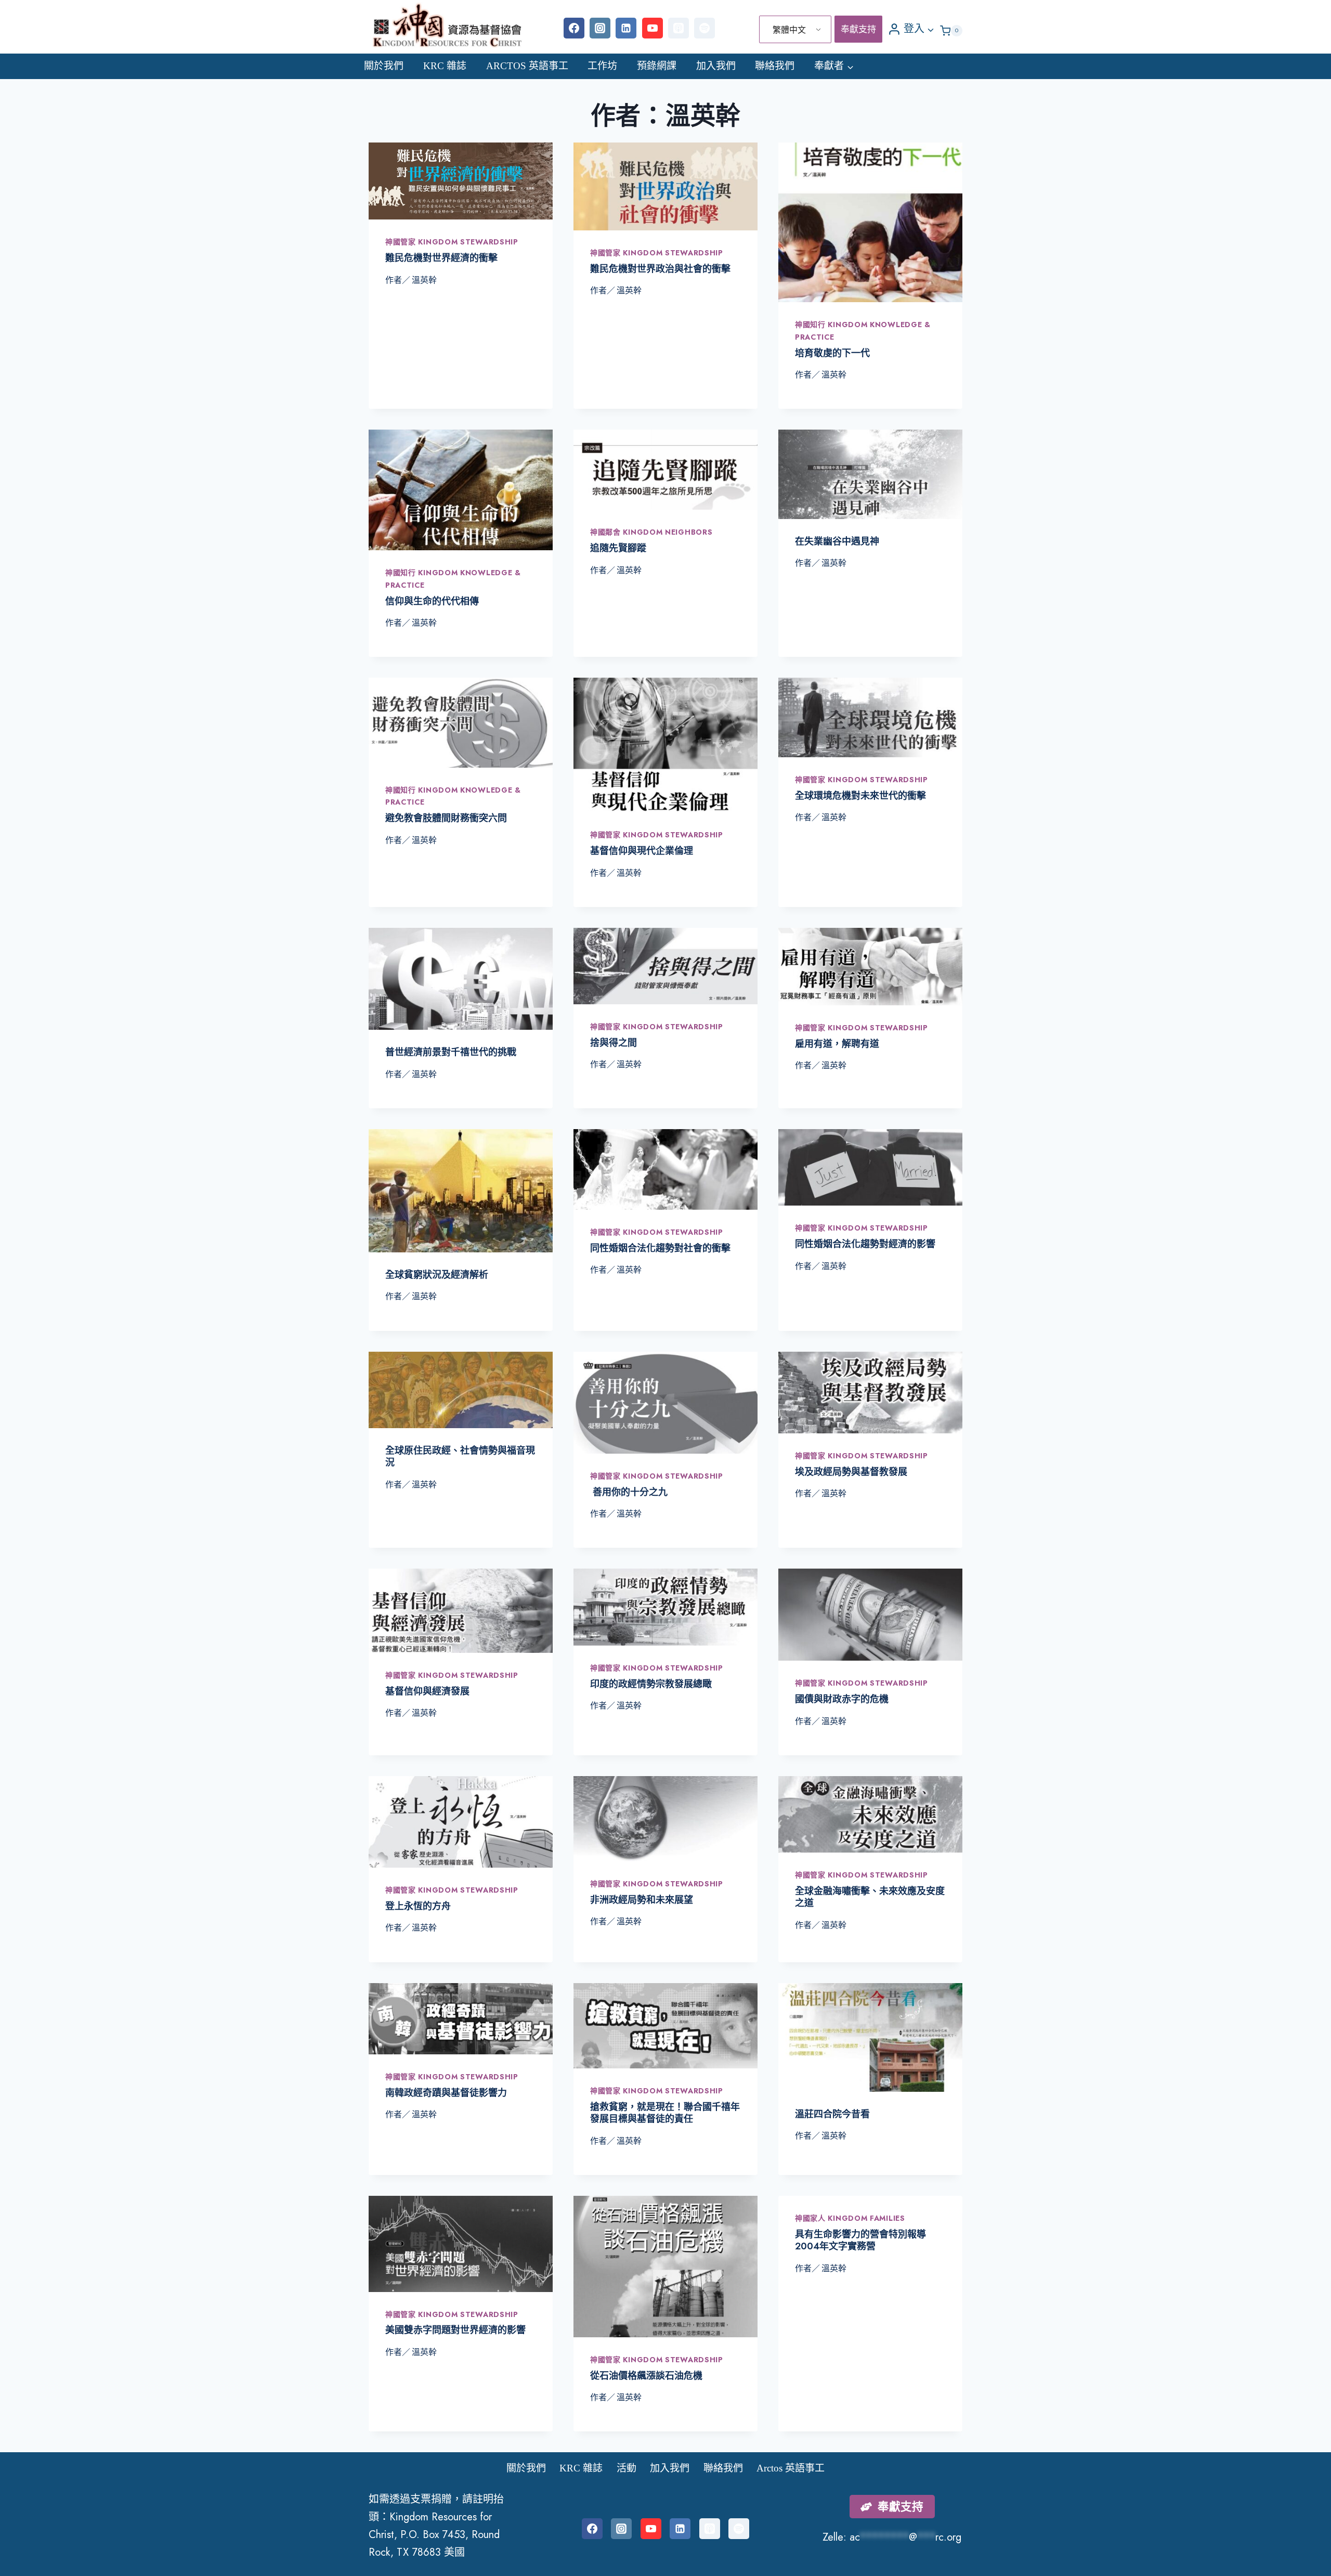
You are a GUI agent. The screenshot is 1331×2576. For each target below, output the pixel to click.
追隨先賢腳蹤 (618, 548)
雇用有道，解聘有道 (837, 1044)
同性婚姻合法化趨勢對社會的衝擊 (660, 1248)
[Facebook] (574, 28)
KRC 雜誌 (445, 66)
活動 (627, 2468)
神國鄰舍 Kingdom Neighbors (651, 532)
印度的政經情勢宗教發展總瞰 (651, 1684)
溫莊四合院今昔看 (832, 2114)
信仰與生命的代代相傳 (432, 601)
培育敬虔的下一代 (832, 353)
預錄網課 (657, 66)
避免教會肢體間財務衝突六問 (446, 818)
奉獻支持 (858, 29)
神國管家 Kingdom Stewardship (452, 242)
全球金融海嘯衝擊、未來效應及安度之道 (870, 1897)
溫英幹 (424, 280)
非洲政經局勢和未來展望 (642, 1900)
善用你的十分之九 (629, 1492)
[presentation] (461, 181)
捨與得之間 (614, 1043)
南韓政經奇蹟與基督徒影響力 (446, 2093)
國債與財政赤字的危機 (842, 1699)
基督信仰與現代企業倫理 (642, 851)
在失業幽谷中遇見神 (837, 541)
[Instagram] (600, 28)
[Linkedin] (626, 28)
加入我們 (716, 66)
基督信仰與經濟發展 (427, 1691)
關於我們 (384, 66)
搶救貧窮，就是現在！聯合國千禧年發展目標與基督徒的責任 (665, 2113)
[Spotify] (704, 28)
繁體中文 (789, 30)
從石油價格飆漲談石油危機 (646, 2376)
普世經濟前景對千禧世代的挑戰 (451, 1052)
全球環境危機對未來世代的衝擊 (860, 796)
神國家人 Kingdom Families (850, 2218)
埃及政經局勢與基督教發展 (851, 1472)
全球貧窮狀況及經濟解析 (437, 1275)
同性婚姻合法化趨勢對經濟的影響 (865, 1244)
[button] (930, 29)
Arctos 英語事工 (527, 66)
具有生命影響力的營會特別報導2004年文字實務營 (860, 2240)
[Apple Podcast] (678, 28)
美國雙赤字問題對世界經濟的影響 (455, 2330)
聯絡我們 (775, 66)
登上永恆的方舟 (418, 1906)
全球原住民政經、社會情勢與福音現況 (460, 1457)
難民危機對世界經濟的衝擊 (441, 258)
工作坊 (602, 66)
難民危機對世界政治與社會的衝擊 (660, 269)
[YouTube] (653, 28)
